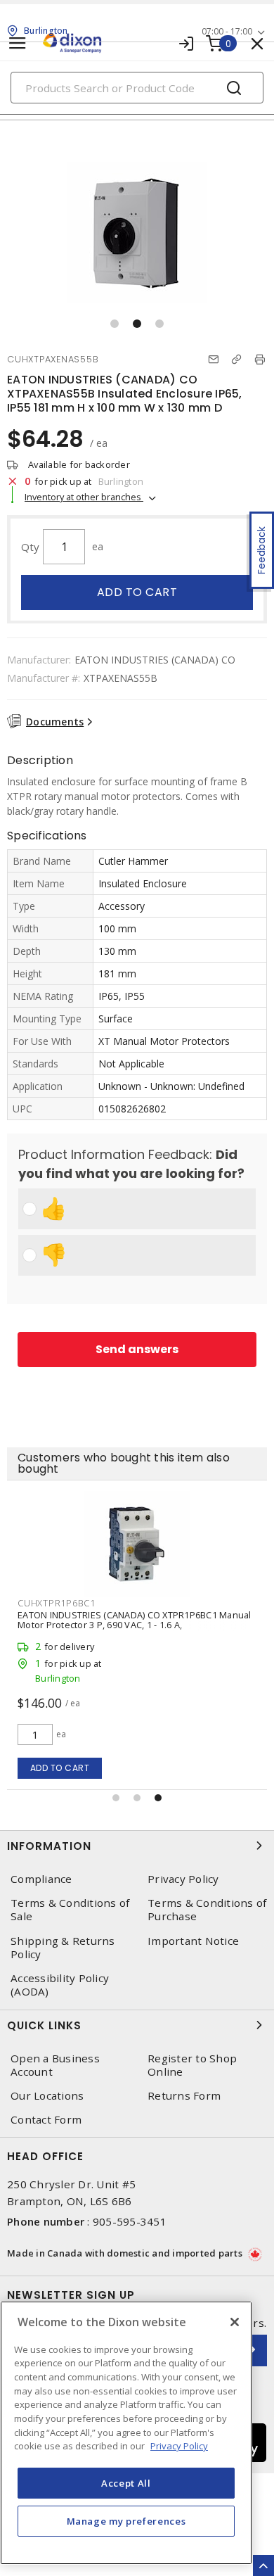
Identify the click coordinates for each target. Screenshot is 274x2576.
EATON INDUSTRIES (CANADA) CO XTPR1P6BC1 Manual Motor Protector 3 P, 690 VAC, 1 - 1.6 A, (135, 1620)
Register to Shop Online (192, 2065)
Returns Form (184, 2096)
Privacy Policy (183, 1879)
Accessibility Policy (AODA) (60, 1985)
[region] (126, 2433)
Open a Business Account (55, 2065)
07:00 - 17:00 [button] (227, 31)
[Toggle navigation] (18, 43)
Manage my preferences (126, 2521)
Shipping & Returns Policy (63, 1948)
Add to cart (137, 592)
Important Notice (193, 1941)
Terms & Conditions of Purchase (207, 1910)
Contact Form (46, 2120)
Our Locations (47, 2096)
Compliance (41, 1879)
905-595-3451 (130, 2221)
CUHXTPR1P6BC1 (57, 1603)
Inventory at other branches (84, 497)
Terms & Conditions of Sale (70, 1910)
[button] (115, 324)
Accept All (126, 2483)
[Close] (235, 2322)
